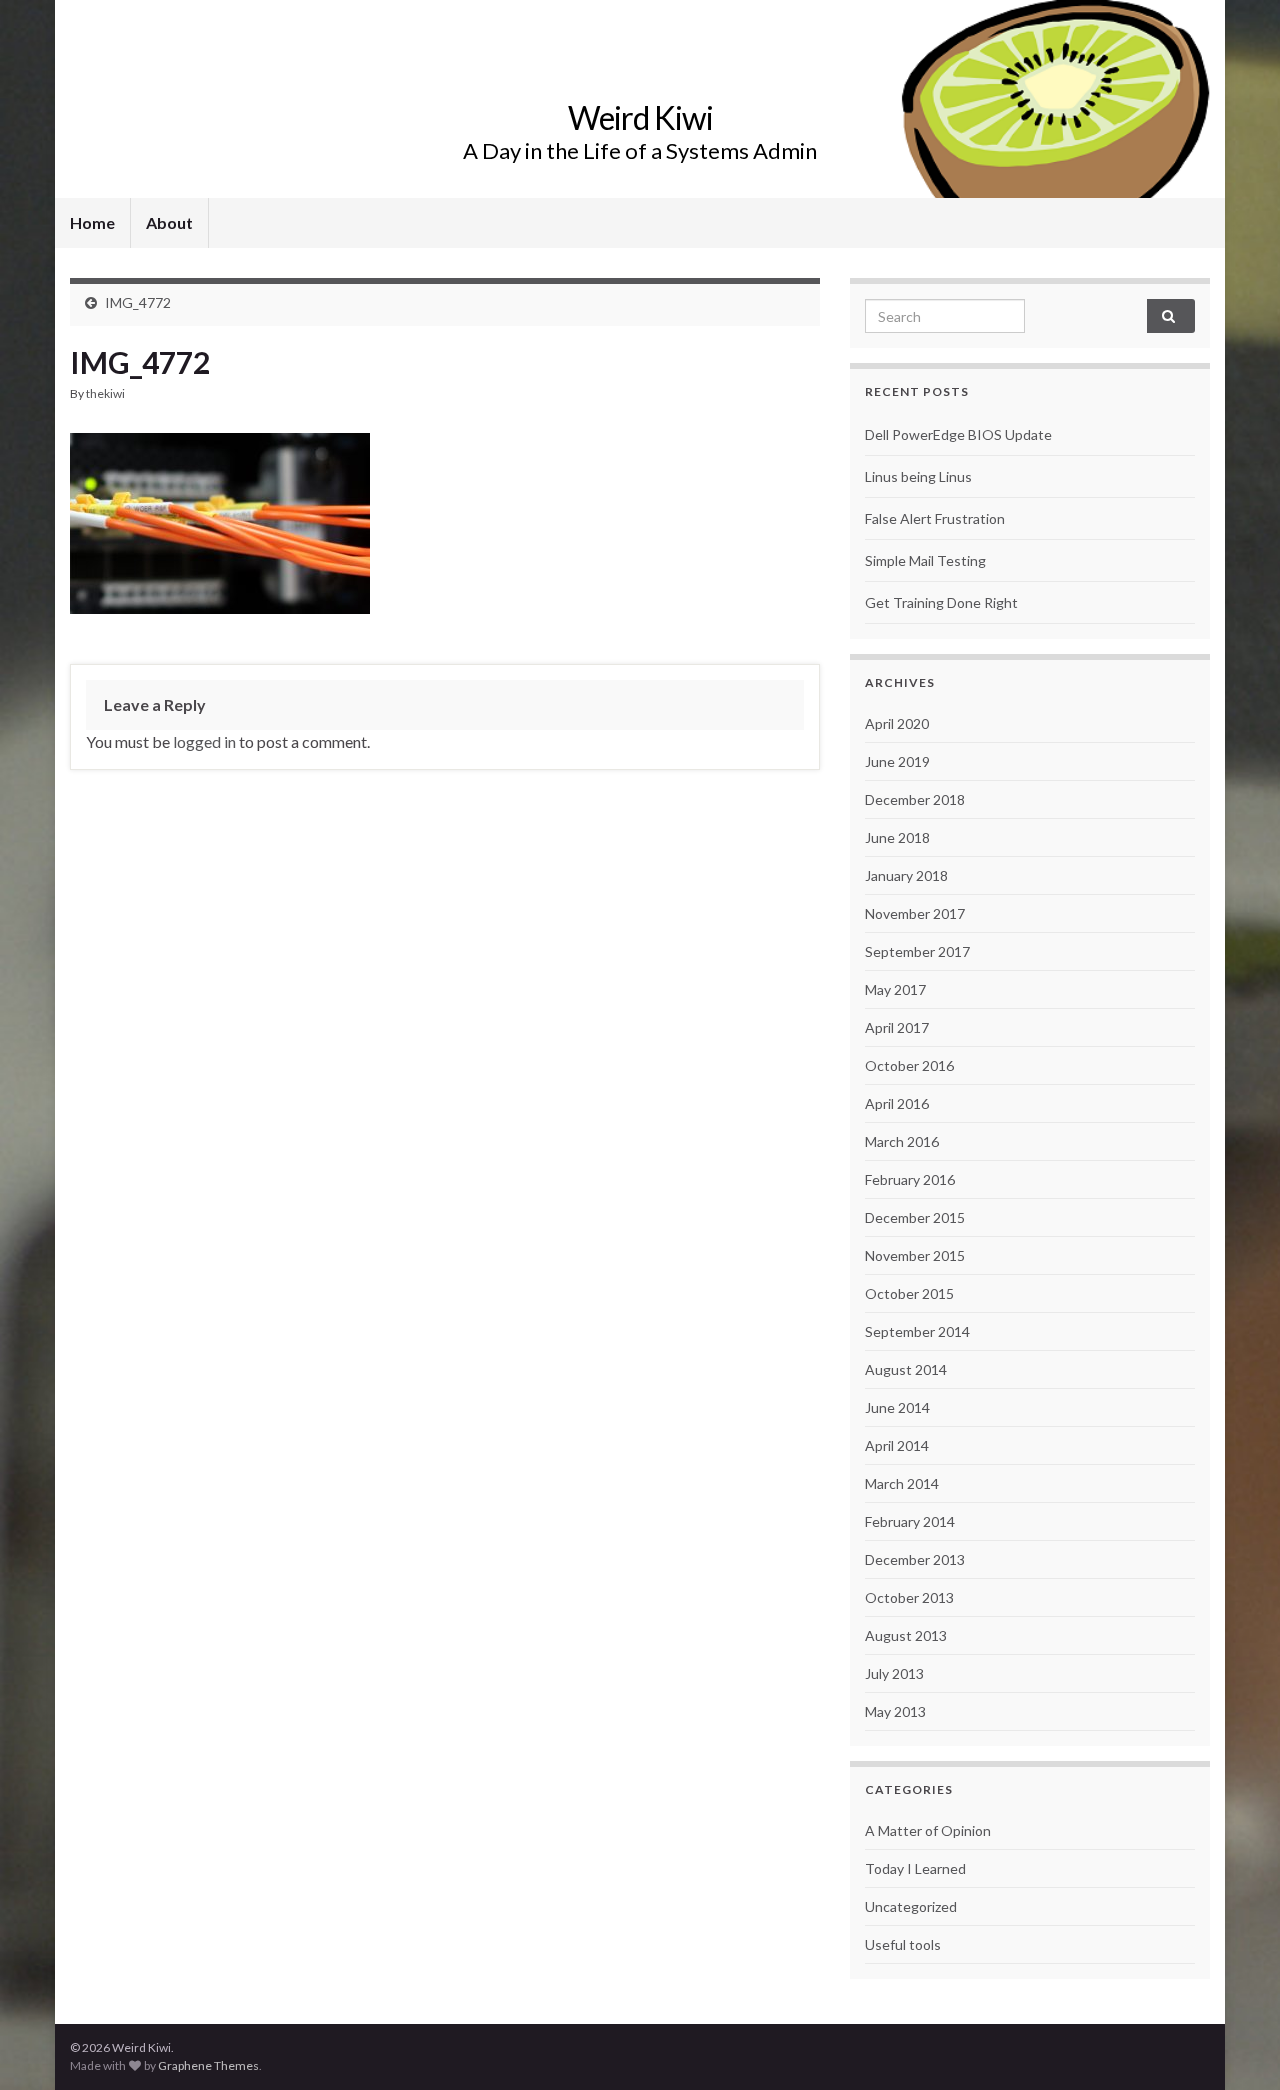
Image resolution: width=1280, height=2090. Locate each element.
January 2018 (906, 875)
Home (92, 222)
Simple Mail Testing (925, 560)
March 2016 (902, 1141)
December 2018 (915, 799)
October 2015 (909, 1293)
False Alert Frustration (935, 518)
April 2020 (897, 723)
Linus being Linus (918, 476)
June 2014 (897, 1407)
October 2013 (909, 1597)
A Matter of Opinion (928, 1830)
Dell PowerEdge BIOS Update (958, 434)
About (169, 222)
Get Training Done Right (941, 602)
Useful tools (903, 1944)
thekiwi (105, 393)
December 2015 (915, 1217)
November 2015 (915, 1255)
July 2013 (894, 1673)
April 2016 (897, 1103)
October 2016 (909, 1065)
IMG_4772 (138, 302)
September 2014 (917, 1331)
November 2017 (915, 913)
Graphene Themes (208, 2065)
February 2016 (910, 1179)
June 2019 (897, 761)
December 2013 (915, 1559)
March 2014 (902, 1483)
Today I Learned (915, 1868)
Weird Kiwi (640, 117)
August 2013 (906, 1635)
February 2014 (910, 1521)
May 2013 (895, 1711)
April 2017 (897, 1027)
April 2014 (897, 1445)
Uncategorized (911, 1906)
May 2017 (895, 989)
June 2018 (897, 837)
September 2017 (917, 951)
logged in (204, 741)
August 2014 (906, 1369)
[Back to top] (1235, 2045)
